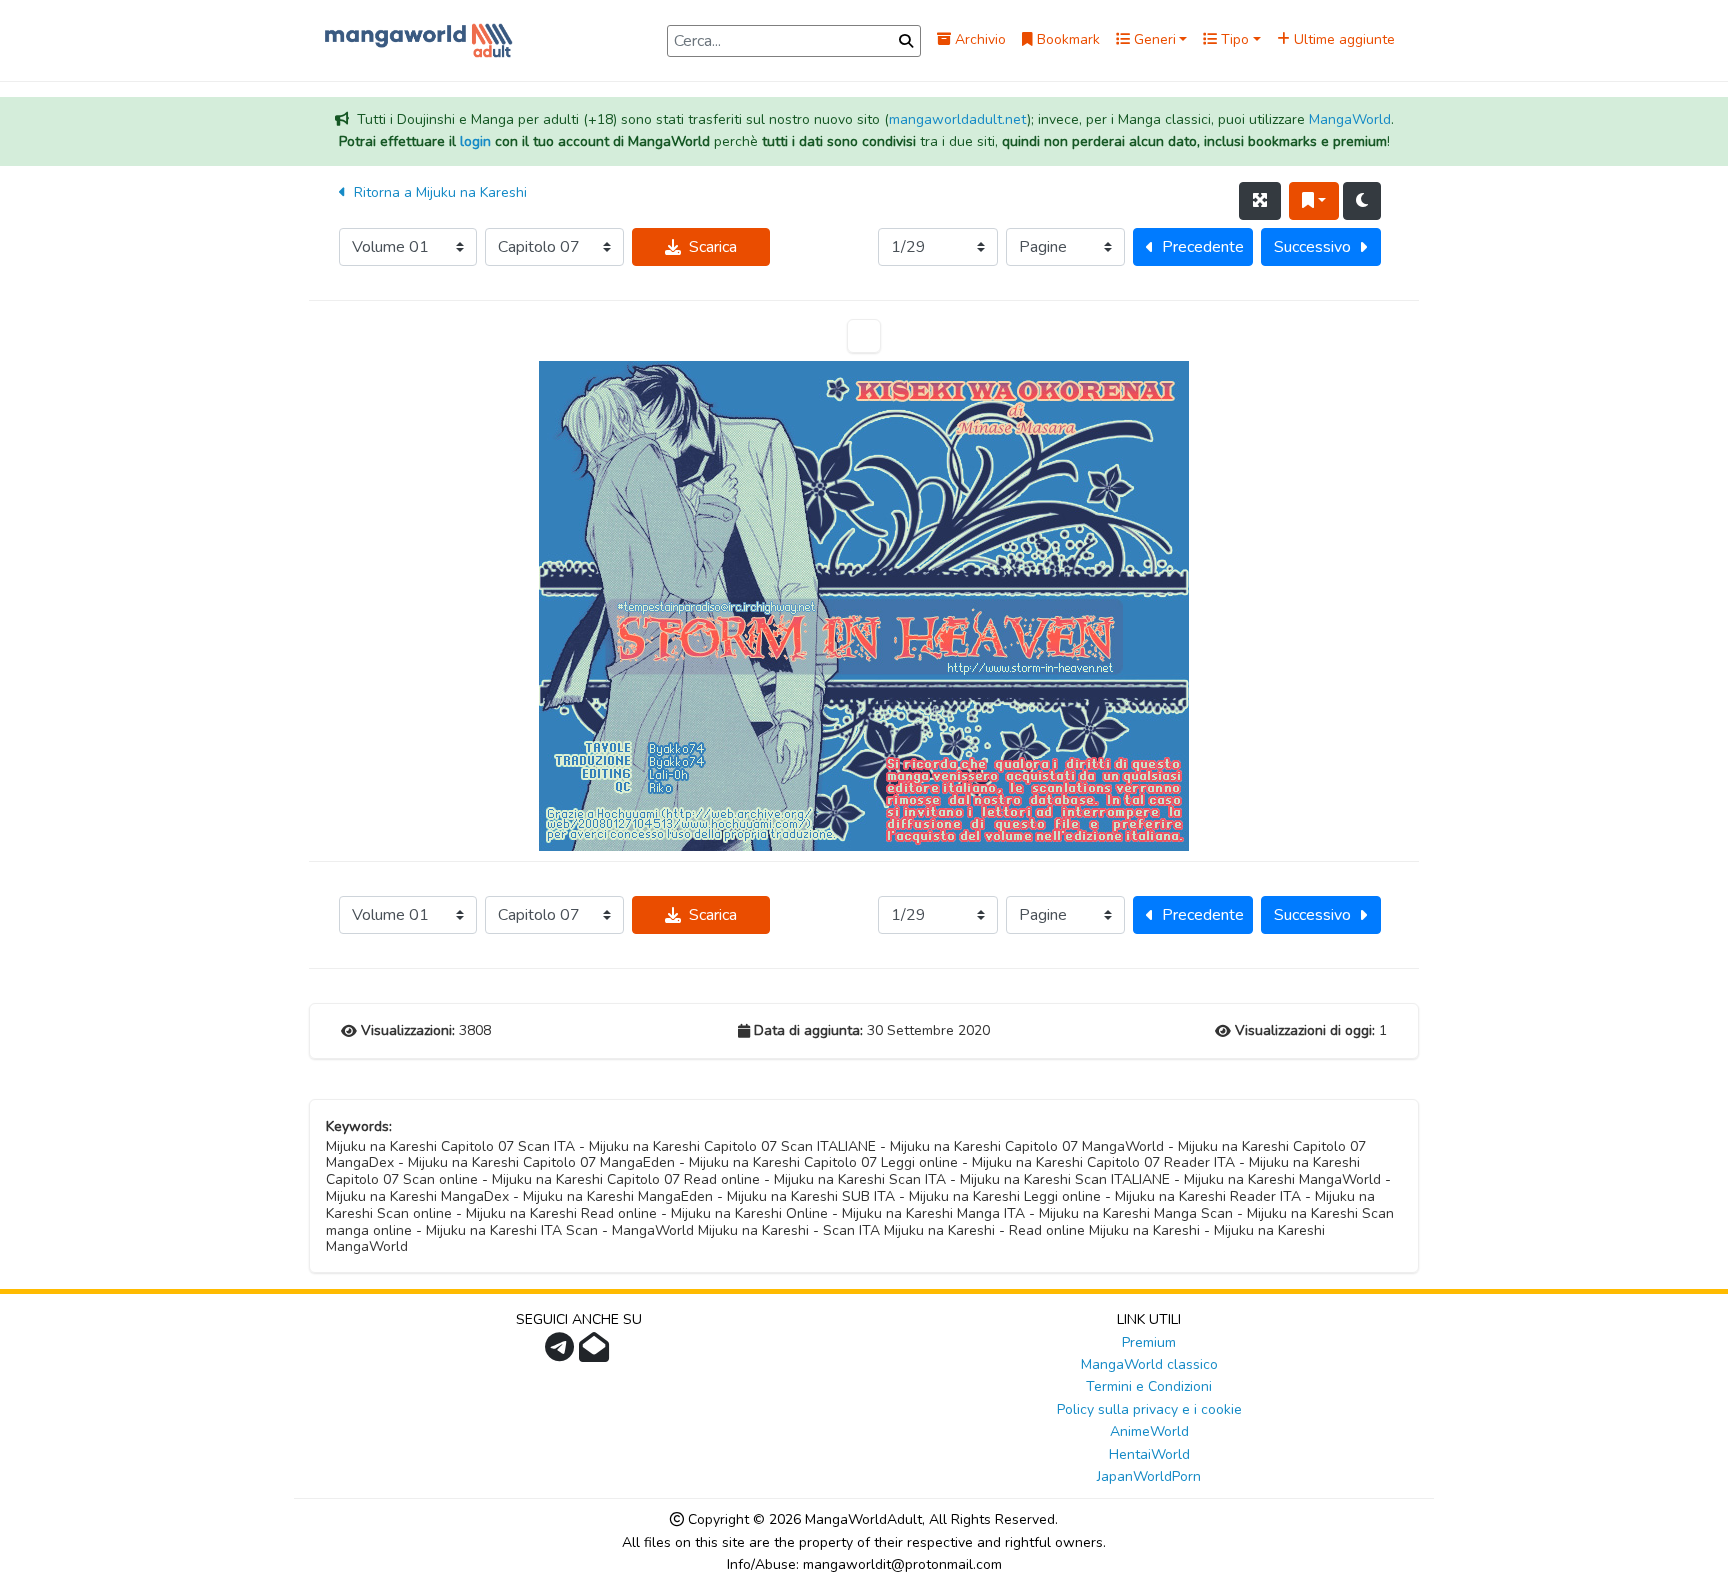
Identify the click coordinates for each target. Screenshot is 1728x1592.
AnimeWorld (1149, 1431)
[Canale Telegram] (562, 1353)
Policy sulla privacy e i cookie (1149, 1409)
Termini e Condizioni (1149, 1386)
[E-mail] (596, 1353)
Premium (1149, 1342)
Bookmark (1066, 39)
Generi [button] (1153, 39)
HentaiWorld (1149, 1454)
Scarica (713, 247)
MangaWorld (1350, 119)
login (475, 141)
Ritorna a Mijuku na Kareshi (438, 192)
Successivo (1312, 247)
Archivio (978, 39)
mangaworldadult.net (958, 119)
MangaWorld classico (1149, 1364)
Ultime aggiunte (1342, 39)
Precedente (1203, 247)
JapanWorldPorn (1149, 1476)
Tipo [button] (1233, 39)
